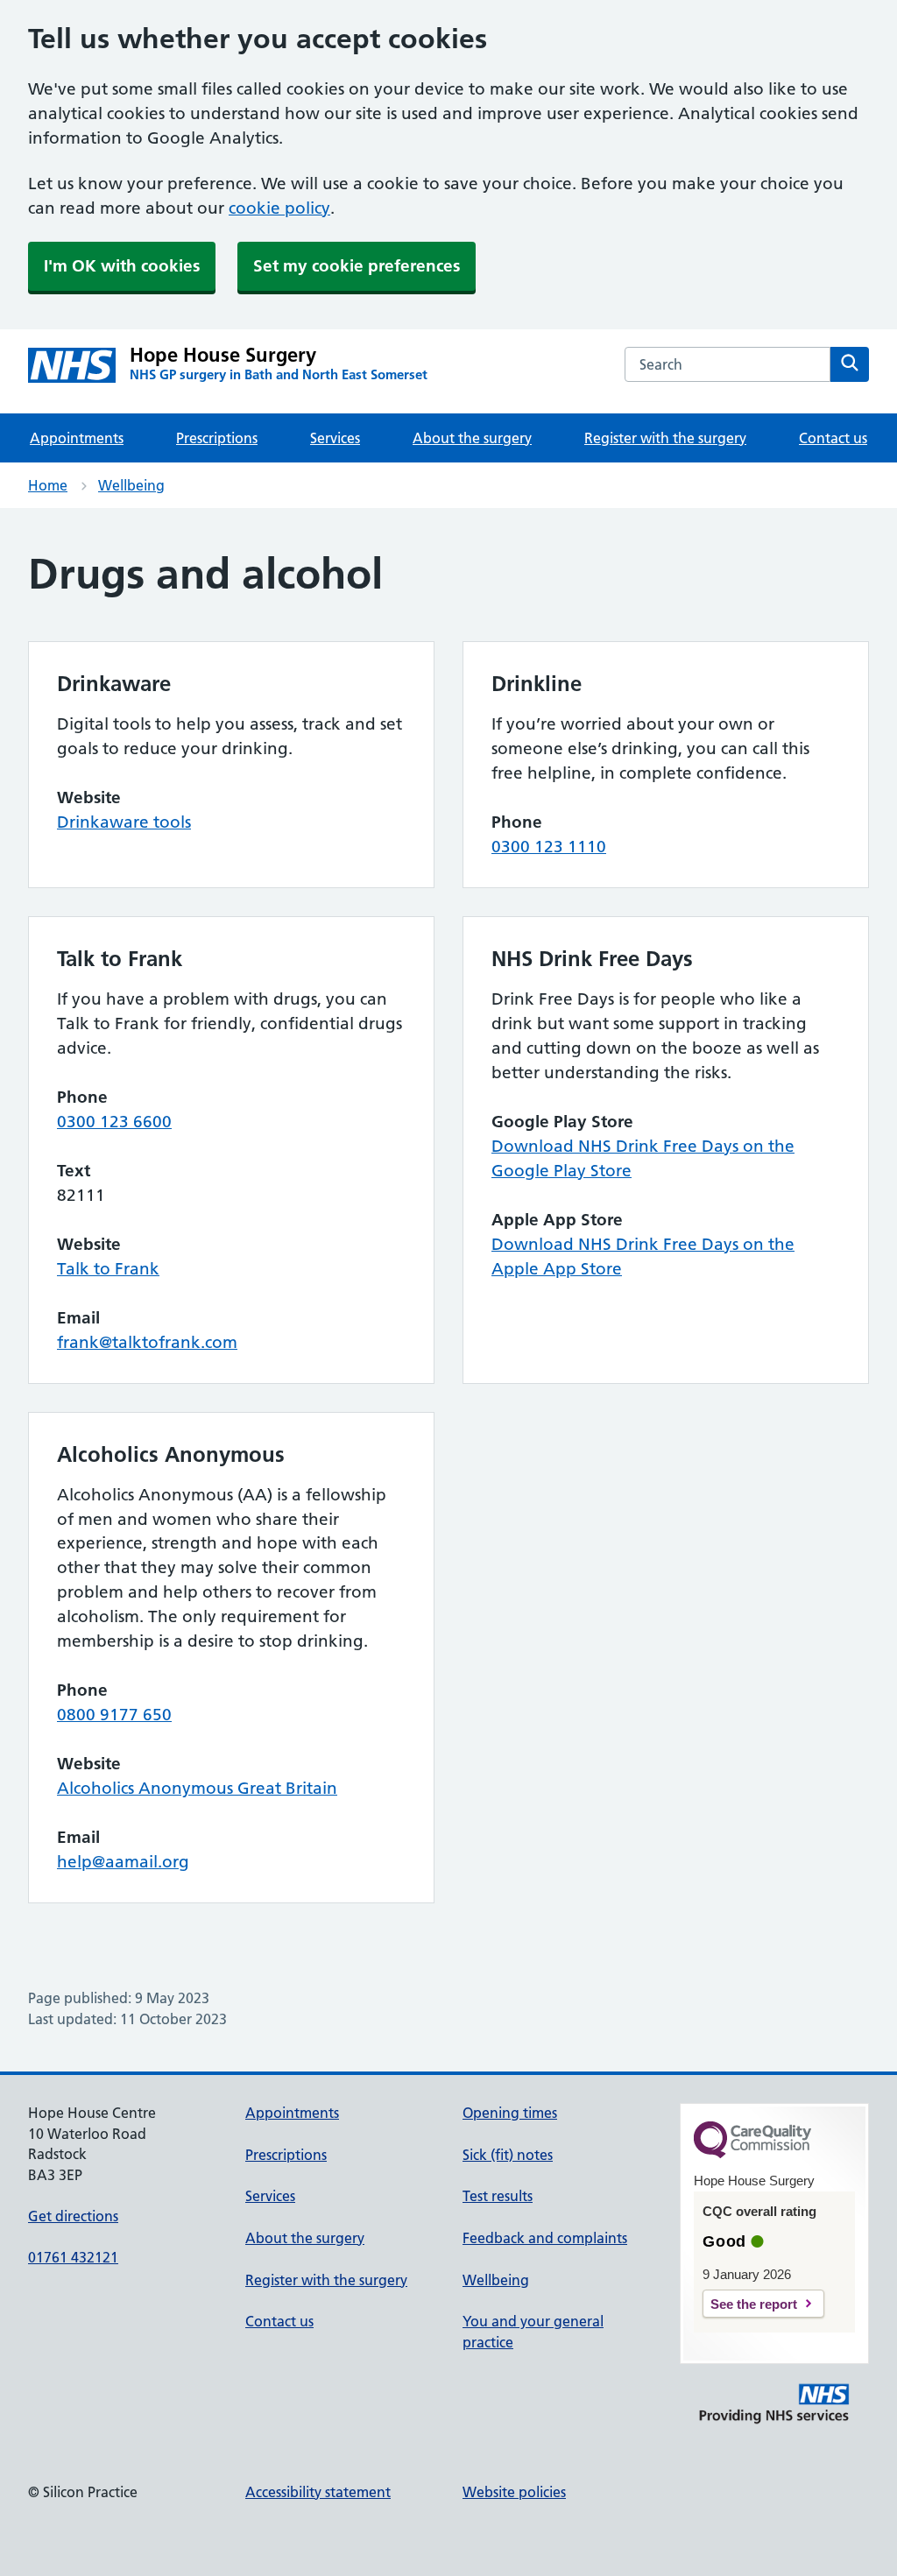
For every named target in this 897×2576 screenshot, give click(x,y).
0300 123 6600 (114, 1122)
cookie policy (279, 208)
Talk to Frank (108, 1269)
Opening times (510, 2113)
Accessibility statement (318, 2492)
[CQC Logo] (752, 2154)
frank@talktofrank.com (147, 1342)
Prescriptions (217, 438)
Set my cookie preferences (357, 266)
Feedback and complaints (545, 2238)
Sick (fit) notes (508, 2155)
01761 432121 (73, 2257)
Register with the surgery (665, 438)
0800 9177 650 (114, 1715)
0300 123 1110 (549, 847)
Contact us (833, 438)
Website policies (514, 2492)
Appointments (77, 438)
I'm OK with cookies (122, 266)
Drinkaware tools (124, 822)
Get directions (73, 2216)
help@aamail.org (123, 1862)
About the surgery (472, 438)
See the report (754, 2304)
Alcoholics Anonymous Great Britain (197, 1788)
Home (48, 485)
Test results (498, 2196)
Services (335, 438)
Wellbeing (131, 485)
